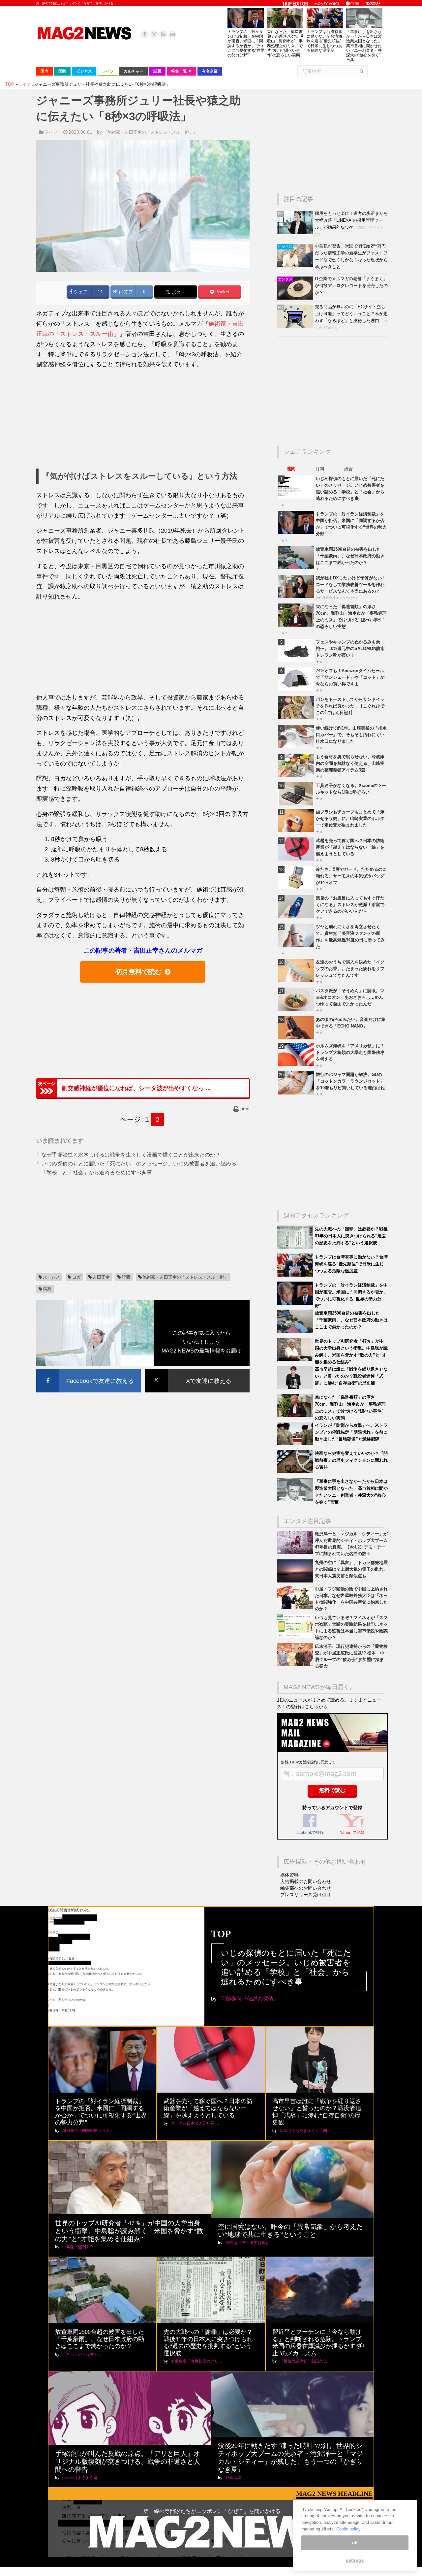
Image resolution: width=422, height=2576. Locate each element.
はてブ (125, 292)
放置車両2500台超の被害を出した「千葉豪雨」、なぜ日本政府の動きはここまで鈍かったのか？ (350, 556)
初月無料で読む (138, 972)
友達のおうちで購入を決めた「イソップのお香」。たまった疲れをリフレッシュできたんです (350, 969)
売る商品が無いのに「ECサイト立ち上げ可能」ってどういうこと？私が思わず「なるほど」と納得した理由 (351, 314)
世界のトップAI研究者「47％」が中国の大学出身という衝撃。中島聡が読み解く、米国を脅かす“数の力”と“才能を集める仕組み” (129, 2231)
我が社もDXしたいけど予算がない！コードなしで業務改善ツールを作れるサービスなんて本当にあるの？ (351, 585)
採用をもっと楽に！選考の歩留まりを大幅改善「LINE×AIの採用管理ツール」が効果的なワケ (351, 220)
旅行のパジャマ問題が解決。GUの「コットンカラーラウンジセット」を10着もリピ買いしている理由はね (350, 1081)
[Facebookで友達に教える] (89, 1370)
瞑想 (47, 1289)
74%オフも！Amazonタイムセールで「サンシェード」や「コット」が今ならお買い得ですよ (350, 677)
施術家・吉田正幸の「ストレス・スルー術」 (185, 1277)
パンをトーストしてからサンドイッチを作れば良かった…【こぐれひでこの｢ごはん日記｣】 (350, 706)
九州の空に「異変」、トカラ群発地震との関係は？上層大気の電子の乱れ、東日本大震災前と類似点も (351, 1569)
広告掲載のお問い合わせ (306, 1881)
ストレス (51, 1277)
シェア (80, 292)
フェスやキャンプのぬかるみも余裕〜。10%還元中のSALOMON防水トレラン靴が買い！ (350, 649)
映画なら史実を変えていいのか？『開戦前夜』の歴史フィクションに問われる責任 (351, 1460)
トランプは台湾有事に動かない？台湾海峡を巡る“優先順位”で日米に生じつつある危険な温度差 (324, 41)
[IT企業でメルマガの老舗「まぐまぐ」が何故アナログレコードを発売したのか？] (296, 298)
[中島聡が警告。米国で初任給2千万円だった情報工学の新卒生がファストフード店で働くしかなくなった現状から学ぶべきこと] (296, 265)
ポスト (178, 292)
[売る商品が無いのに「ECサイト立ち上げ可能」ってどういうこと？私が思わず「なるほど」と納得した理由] (296, 326)
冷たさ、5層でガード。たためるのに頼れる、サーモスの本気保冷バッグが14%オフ (351, 876)
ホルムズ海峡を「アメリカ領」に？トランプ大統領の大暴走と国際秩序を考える (350, 1052)
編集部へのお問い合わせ (306, 1888)
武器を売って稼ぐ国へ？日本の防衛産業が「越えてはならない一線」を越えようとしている (350, 847)
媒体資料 (289, 1875)
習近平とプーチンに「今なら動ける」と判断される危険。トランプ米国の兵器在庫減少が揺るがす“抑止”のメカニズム (318, 2343)
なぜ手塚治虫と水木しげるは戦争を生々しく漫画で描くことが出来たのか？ (131, 1155)
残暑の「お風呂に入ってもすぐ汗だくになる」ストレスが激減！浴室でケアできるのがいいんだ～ (350, 905)
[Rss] (163, 34)
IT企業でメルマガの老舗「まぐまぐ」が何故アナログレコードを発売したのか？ (351, 286)
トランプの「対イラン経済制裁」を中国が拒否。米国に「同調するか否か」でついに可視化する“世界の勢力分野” (246, 43)
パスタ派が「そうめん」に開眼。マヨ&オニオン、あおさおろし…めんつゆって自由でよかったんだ (350, 997)
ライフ (51, 132)
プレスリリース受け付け (306, 1895)
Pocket (222, 292)
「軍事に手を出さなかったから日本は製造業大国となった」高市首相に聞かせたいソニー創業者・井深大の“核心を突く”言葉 (364, 46)
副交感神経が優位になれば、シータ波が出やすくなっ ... (136, 1088)
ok (355, 2543)
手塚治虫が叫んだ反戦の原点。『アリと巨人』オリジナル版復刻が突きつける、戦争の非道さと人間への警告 (128, 2462)
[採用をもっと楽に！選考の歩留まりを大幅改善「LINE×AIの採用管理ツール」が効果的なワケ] (296, 233)
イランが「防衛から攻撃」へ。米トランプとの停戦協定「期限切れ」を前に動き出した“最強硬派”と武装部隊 (351, 1432)
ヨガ (76, 1277)
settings (355, 2560)
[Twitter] (154, 34)
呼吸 (126, 1277)
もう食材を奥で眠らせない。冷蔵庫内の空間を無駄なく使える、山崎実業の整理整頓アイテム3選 (350, 763)
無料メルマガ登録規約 (299, 1762)
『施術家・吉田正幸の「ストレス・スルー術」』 (150, 132)
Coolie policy (348, 2529)
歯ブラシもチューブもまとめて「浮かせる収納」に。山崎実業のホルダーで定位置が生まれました (350, 818)
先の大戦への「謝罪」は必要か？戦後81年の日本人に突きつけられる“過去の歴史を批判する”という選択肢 (351, 1236)
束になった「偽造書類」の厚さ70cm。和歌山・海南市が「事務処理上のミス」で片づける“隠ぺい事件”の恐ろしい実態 (286, 43)
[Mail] (172, 34)
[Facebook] (145, 34)
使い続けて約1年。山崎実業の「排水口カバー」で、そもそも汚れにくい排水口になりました (351, 735)
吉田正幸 (101, 1277)
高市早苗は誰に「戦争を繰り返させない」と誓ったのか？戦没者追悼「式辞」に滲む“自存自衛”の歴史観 (351, 1376)
